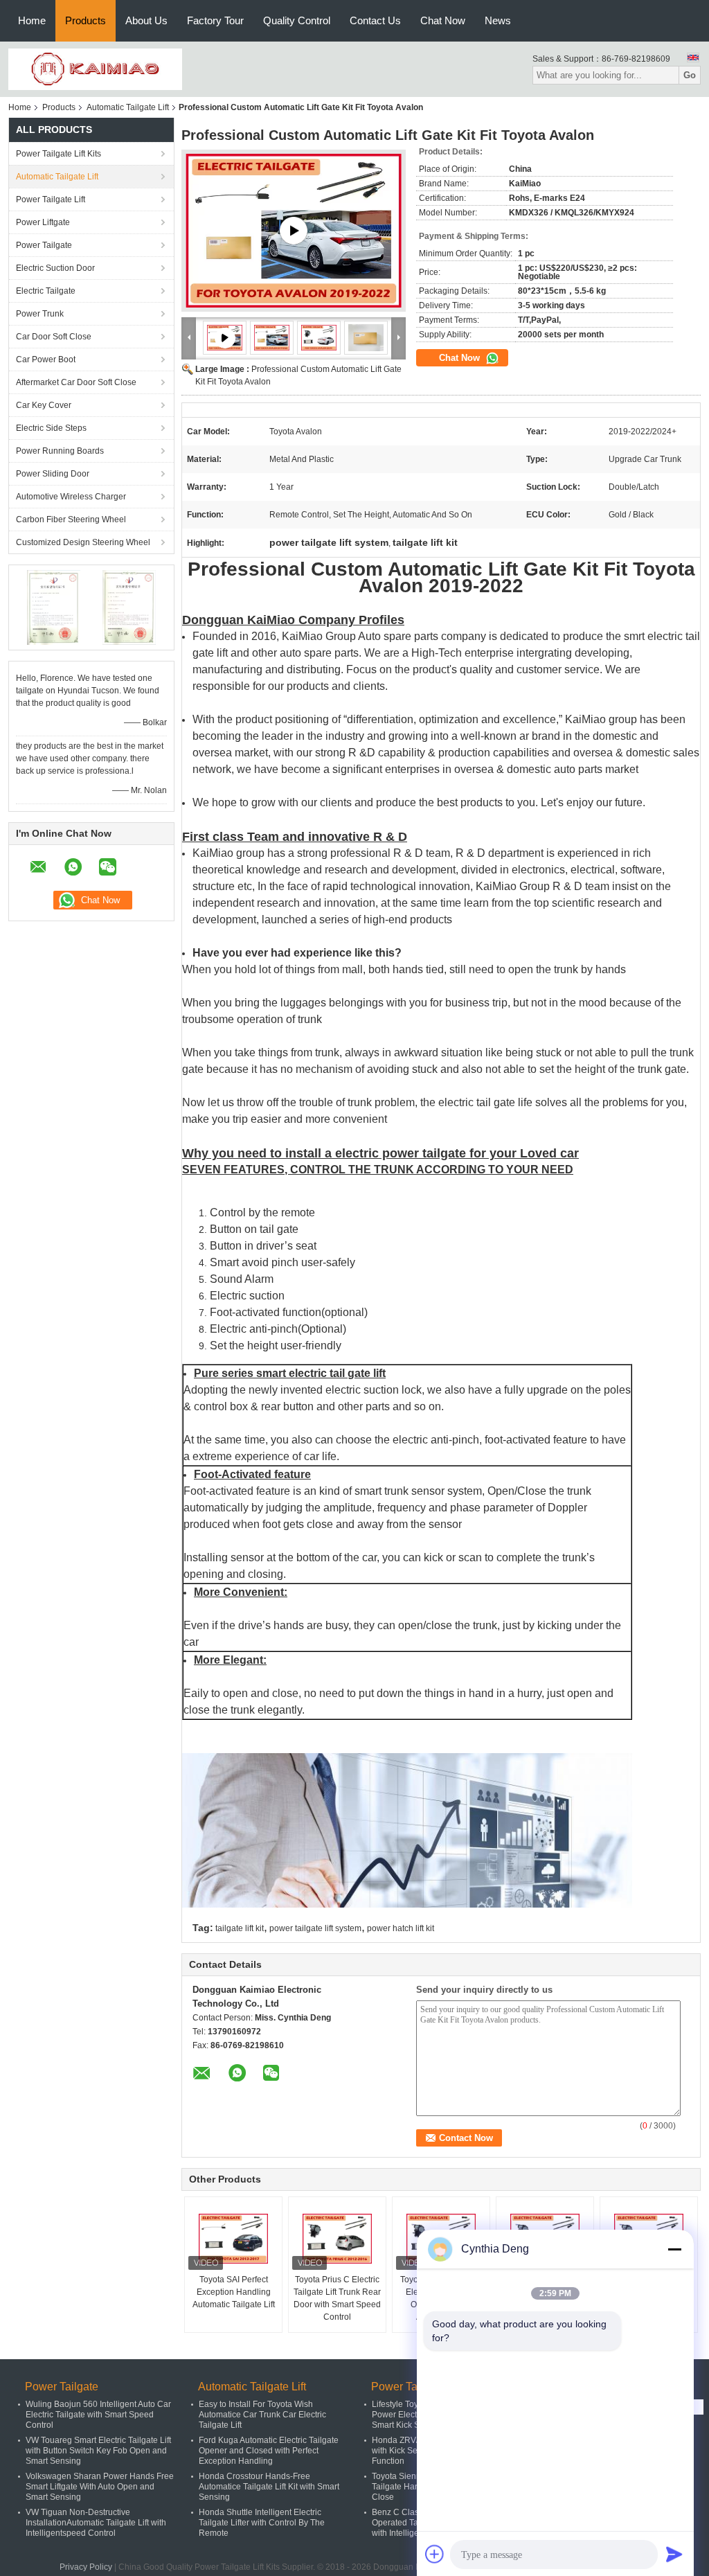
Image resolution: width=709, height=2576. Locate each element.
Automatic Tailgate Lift (128, 107)
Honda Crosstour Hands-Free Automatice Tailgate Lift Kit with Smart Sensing (269, 2487)
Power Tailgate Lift (51, 199)
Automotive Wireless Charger (71, 497)
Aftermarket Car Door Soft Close (76, 382)
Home (32, 20)
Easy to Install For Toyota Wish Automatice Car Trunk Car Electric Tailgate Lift (262, 2415)
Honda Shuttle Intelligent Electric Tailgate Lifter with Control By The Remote (262, 2523)
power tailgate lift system (315, 1928)
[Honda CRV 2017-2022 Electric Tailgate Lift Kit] (294, 231)
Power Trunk (40, 314)
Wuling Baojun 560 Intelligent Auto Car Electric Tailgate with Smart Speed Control (98, 2415)
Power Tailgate (44, 245)
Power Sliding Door (53, 474)
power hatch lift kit (401, 1928)
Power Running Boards (60, 451)
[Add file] (435, 2554)
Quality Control (297, 20)
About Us (146, 20)
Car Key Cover (44, 405)
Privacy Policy (86, 2567)
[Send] (674, 2554)
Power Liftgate (43, 222)
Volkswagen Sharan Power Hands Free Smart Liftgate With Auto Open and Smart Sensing (100, 2487)
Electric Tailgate (46, 291)
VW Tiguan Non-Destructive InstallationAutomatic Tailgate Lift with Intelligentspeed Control (96, 2523)
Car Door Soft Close (54, 337)
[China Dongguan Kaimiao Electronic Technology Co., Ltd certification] (54, 607)
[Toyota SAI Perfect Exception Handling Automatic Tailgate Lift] (233, 2239)
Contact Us (375, 20)
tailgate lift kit (240, 1928)
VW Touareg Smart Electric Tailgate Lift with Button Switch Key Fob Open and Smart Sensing (98, 2451)
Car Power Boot (46, 359)
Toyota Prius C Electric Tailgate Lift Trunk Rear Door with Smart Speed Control (337, 2298)
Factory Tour (215, 20)
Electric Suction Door (55, 268)
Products (86, 20)
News (498, 20)
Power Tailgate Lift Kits (59, 154)
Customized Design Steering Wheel (83, 542)
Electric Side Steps (51, 428)
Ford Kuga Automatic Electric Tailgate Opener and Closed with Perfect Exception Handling (269, 2451)
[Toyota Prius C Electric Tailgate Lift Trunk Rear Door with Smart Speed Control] (337, 2239)
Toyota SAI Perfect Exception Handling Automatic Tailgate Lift (234, 2292)
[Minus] (674, 2249)
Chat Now (443, 20)
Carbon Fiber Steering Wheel (71, 519)
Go (690, 75)
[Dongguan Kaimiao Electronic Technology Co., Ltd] (95, 69)
